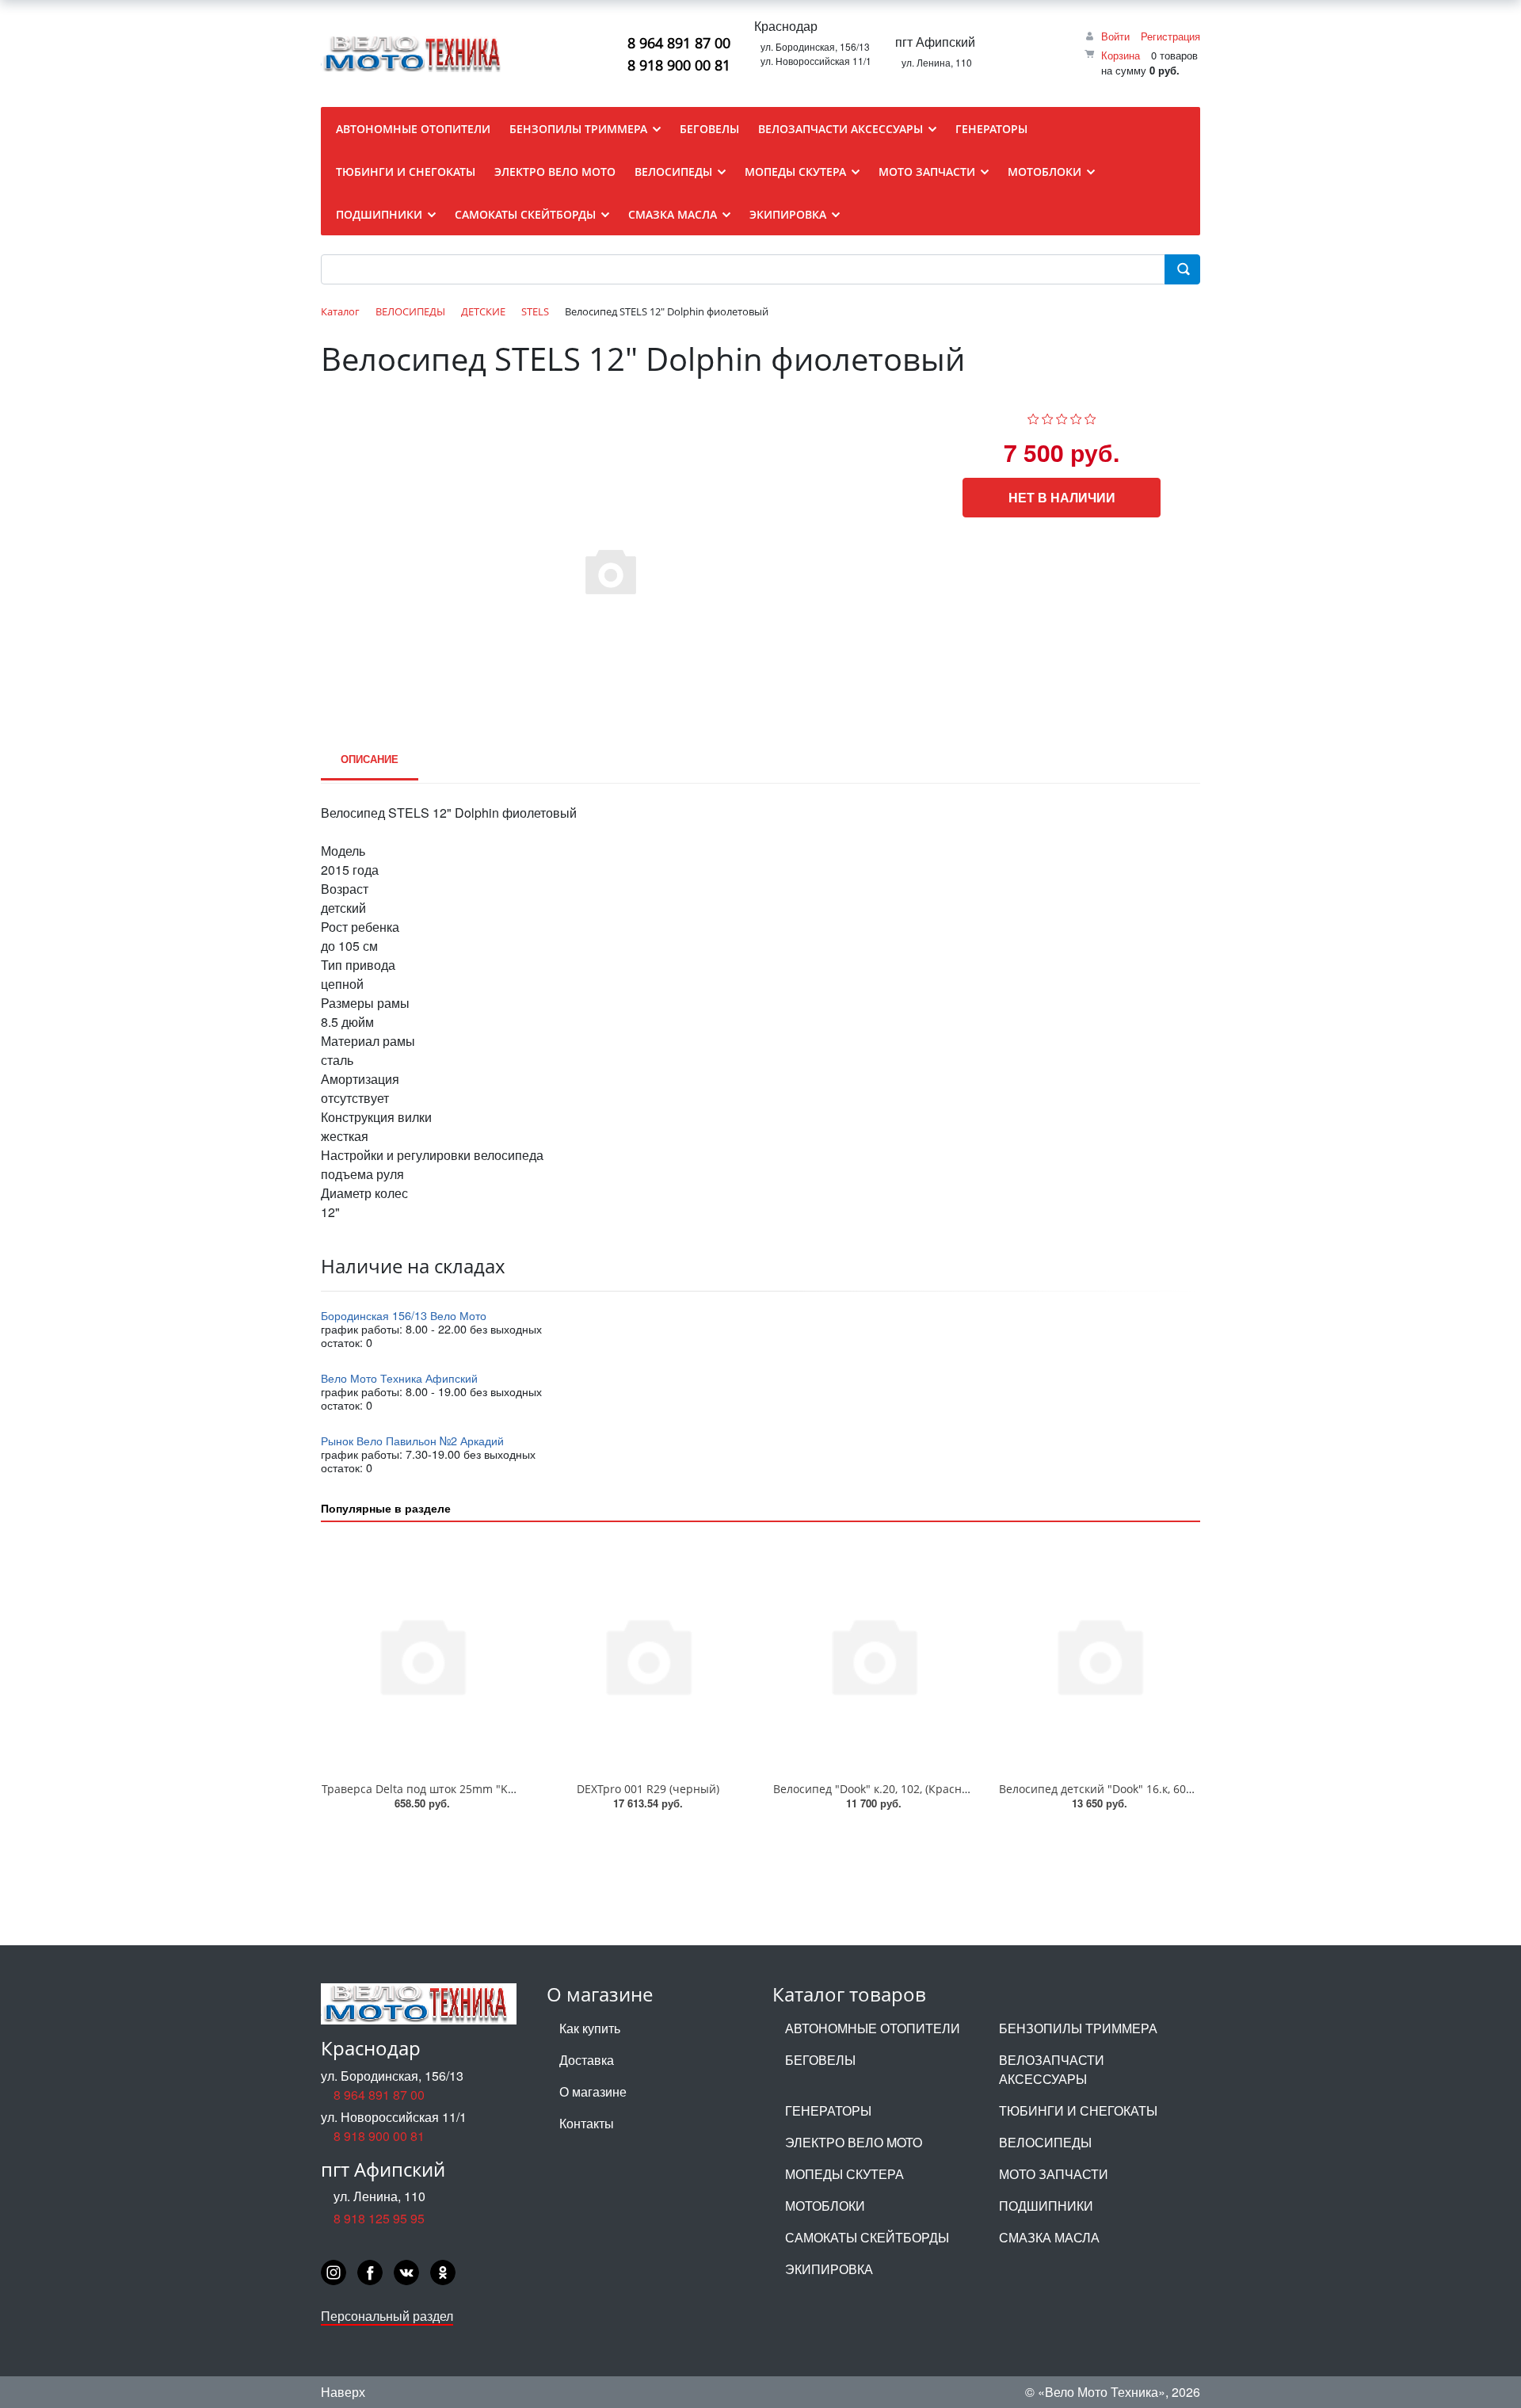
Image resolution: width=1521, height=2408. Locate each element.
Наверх (343, 2392)
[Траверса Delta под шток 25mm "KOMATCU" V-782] (422, 1655)
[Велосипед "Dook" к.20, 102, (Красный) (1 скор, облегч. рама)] (873, 1655)
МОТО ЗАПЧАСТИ (1054, 2174)
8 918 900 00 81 (679, 65)
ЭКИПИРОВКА (829, 2269)
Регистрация (1170, 36)
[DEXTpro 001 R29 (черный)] (648, 1655)
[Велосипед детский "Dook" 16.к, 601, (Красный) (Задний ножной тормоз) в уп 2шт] (1099, 1655)
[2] (1048, 416)
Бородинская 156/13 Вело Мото (404, 1315)
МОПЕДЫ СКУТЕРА (844, 2174)
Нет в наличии (1062, 497)
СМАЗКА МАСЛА (1049, 2237)
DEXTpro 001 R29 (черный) (648, 1789)
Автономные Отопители (873, 2028)
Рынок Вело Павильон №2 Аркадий (412, 1440)
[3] (1062, 416)
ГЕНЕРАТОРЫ (828, 2110)
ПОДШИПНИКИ (1046, 2206)
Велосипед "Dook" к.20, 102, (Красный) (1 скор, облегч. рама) (937, 1789)
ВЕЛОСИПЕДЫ (1045, 2142)
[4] (1076, 416)
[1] (1033, 416)
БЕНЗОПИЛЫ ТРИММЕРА (1078, 2028)
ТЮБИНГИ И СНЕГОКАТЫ (1078, 2110)
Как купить (590, 2028)
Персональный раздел (387, 2316)
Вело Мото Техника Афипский (399, 1378)
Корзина (1121, 55)
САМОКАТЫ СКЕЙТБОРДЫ (867, 2237)
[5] (1090, 416)
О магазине (593, 2091)
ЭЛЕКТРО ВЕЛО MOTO (854, 2142)
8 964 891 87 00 (679, 43)
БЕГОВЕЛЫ (820, 2060)
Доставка (587, 2060)
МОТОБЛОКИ (825, 2206)
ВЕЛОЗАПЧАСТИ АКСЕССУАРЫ (1052, 2069)
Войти (1115, 36)
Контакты (587, 2123)
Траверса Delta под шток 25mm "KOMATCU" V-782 (457, 1789)
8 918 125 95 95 (379, 2218)
